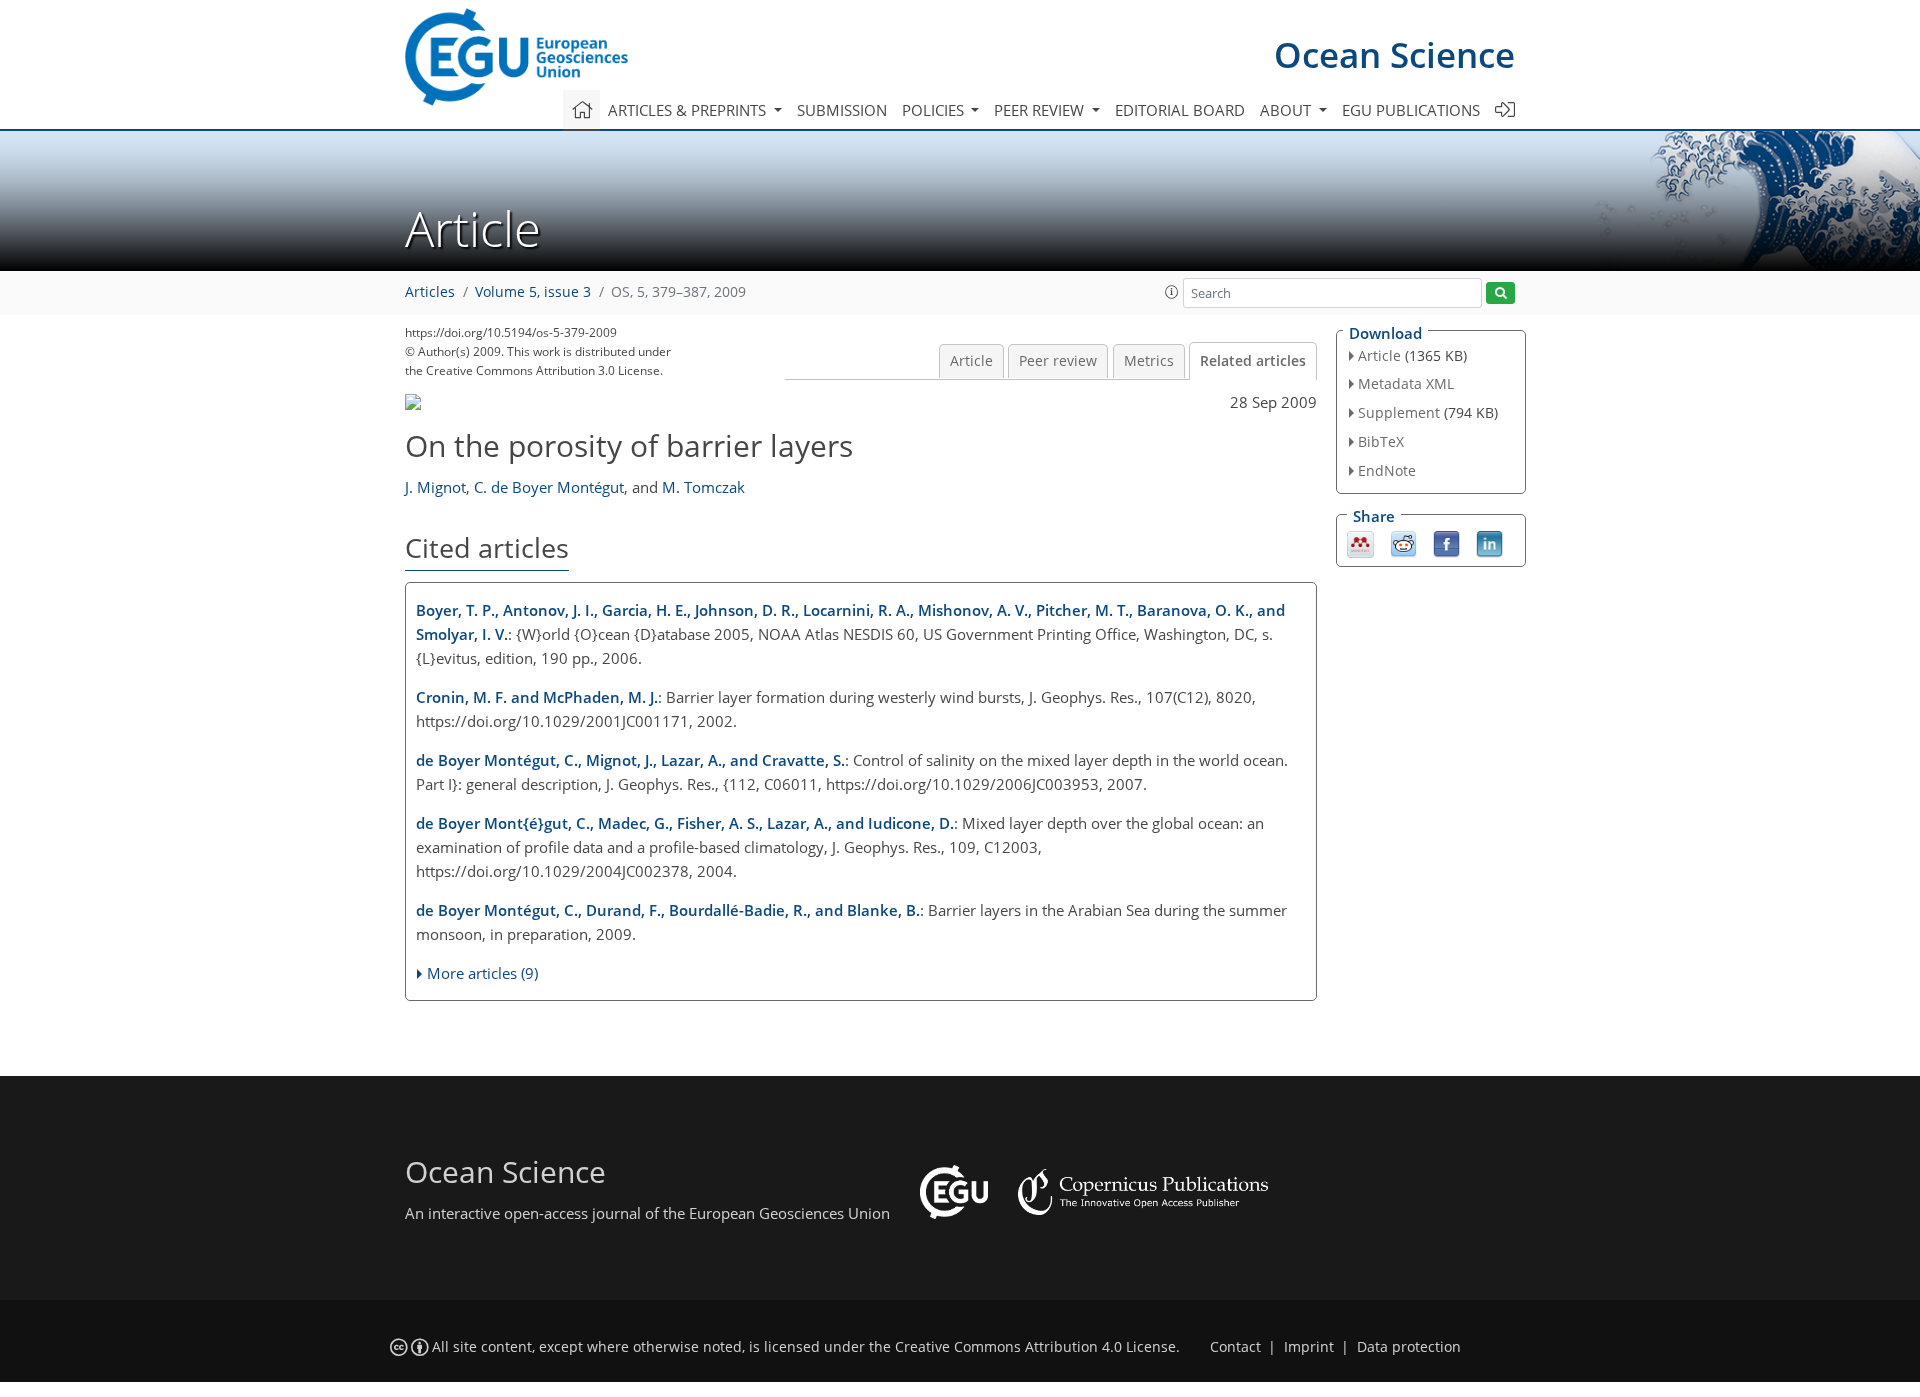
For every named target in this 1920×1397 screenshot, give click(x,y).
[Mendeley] (1360, 542)
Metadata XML (1406, 383)
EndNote (1387, 470)
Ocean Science (1394, 54)
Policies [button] (935, 110)
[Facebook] (1446, 542)
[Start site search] (1500, 293)
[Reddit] (1403, 542)
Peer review (1058, 361)
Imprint (1309, 1347)
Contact (1235, 1347)
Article (971, 361)
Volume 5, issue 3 (533, 292)
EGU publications (1411, 110)
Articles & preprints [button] (689, 110)
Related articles (1253, 361)
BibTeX (1381, 441)
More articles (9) (482, 973)
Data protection (1409, 1347)
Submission (842, 110)
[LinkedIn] (1489, 542)
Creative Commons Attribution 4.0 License (1035, 1347)
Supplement (1399, 412)
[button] (1172, 292)
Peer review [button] (1041, 110)
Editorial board (1180, 110)
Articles (430, 292)
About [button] (1287, 110)
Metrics (1149, 361)
